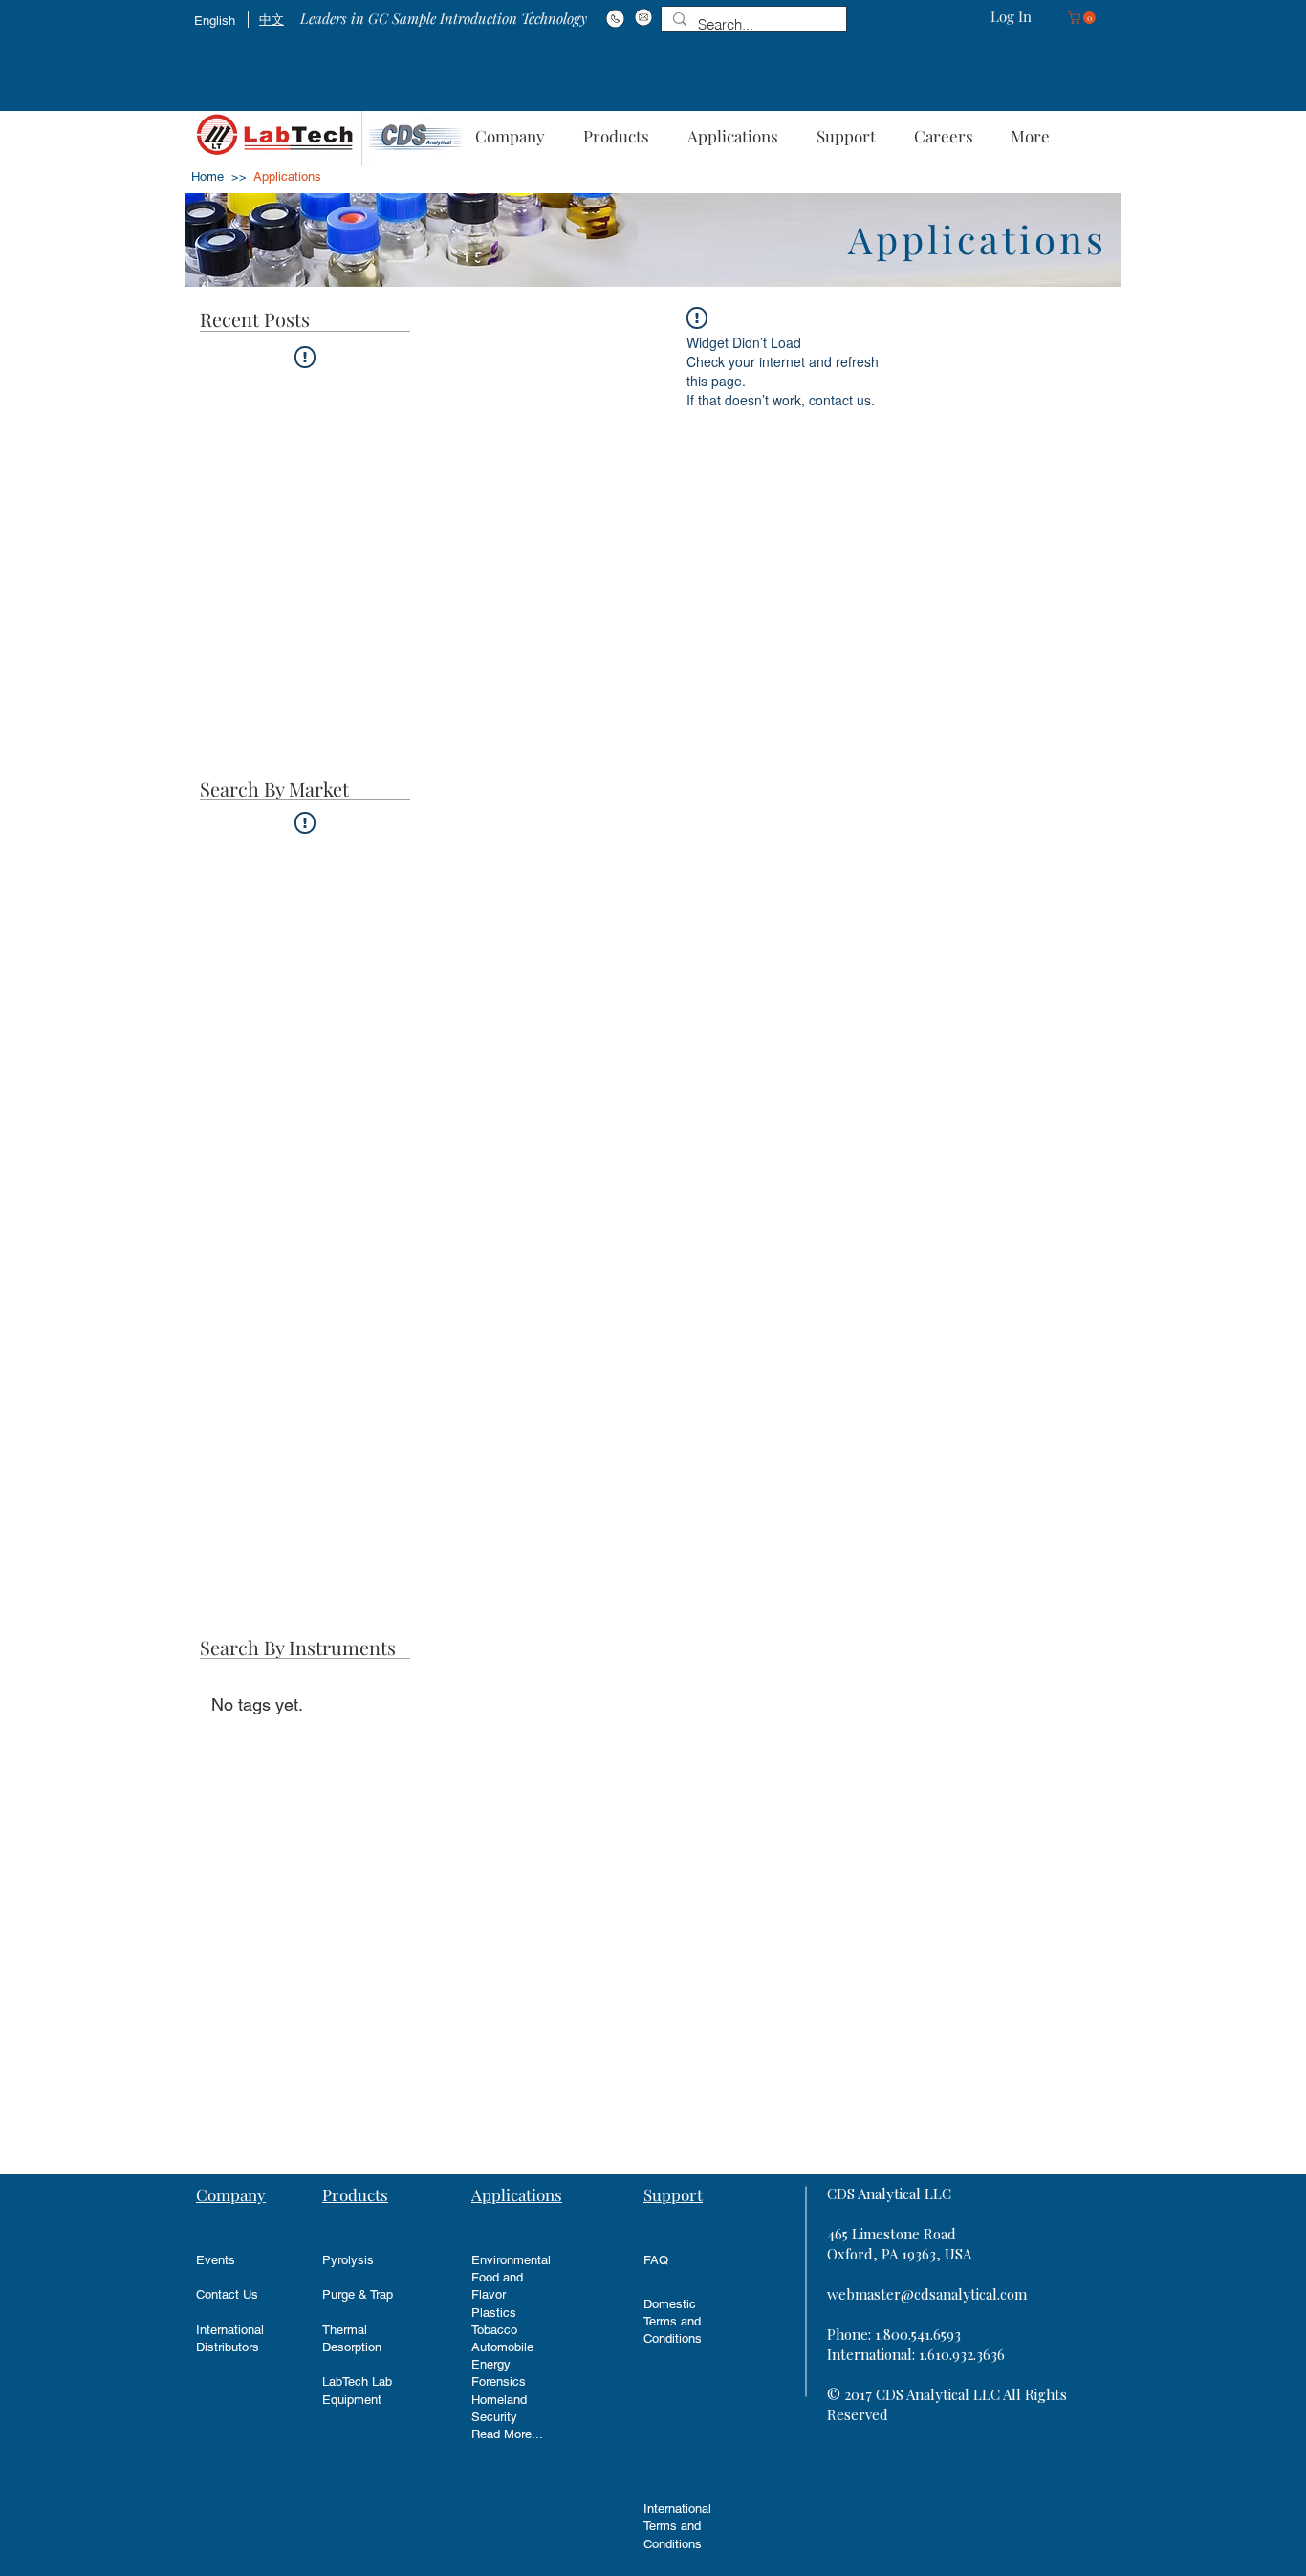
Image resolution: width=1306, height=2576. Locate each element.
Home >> (219, 176)
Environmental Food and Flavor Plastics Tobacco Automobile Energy (511, 2312)
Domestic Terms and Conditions (673, 2321)
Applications (517, 2194)
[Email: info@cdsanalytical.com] (643, 17)
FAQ (656, 2260)
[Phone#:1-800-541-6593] (615, 18)
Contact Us (227, 2294)
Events (216, 2260)
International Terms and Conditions (677, 2526)
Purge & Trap (358, 2294)
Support (673, 2194)
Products (355, 2194)
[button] (1083, 18)
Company (231, 2194)
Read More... (507, 2434)
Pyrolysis (348, 2260)
